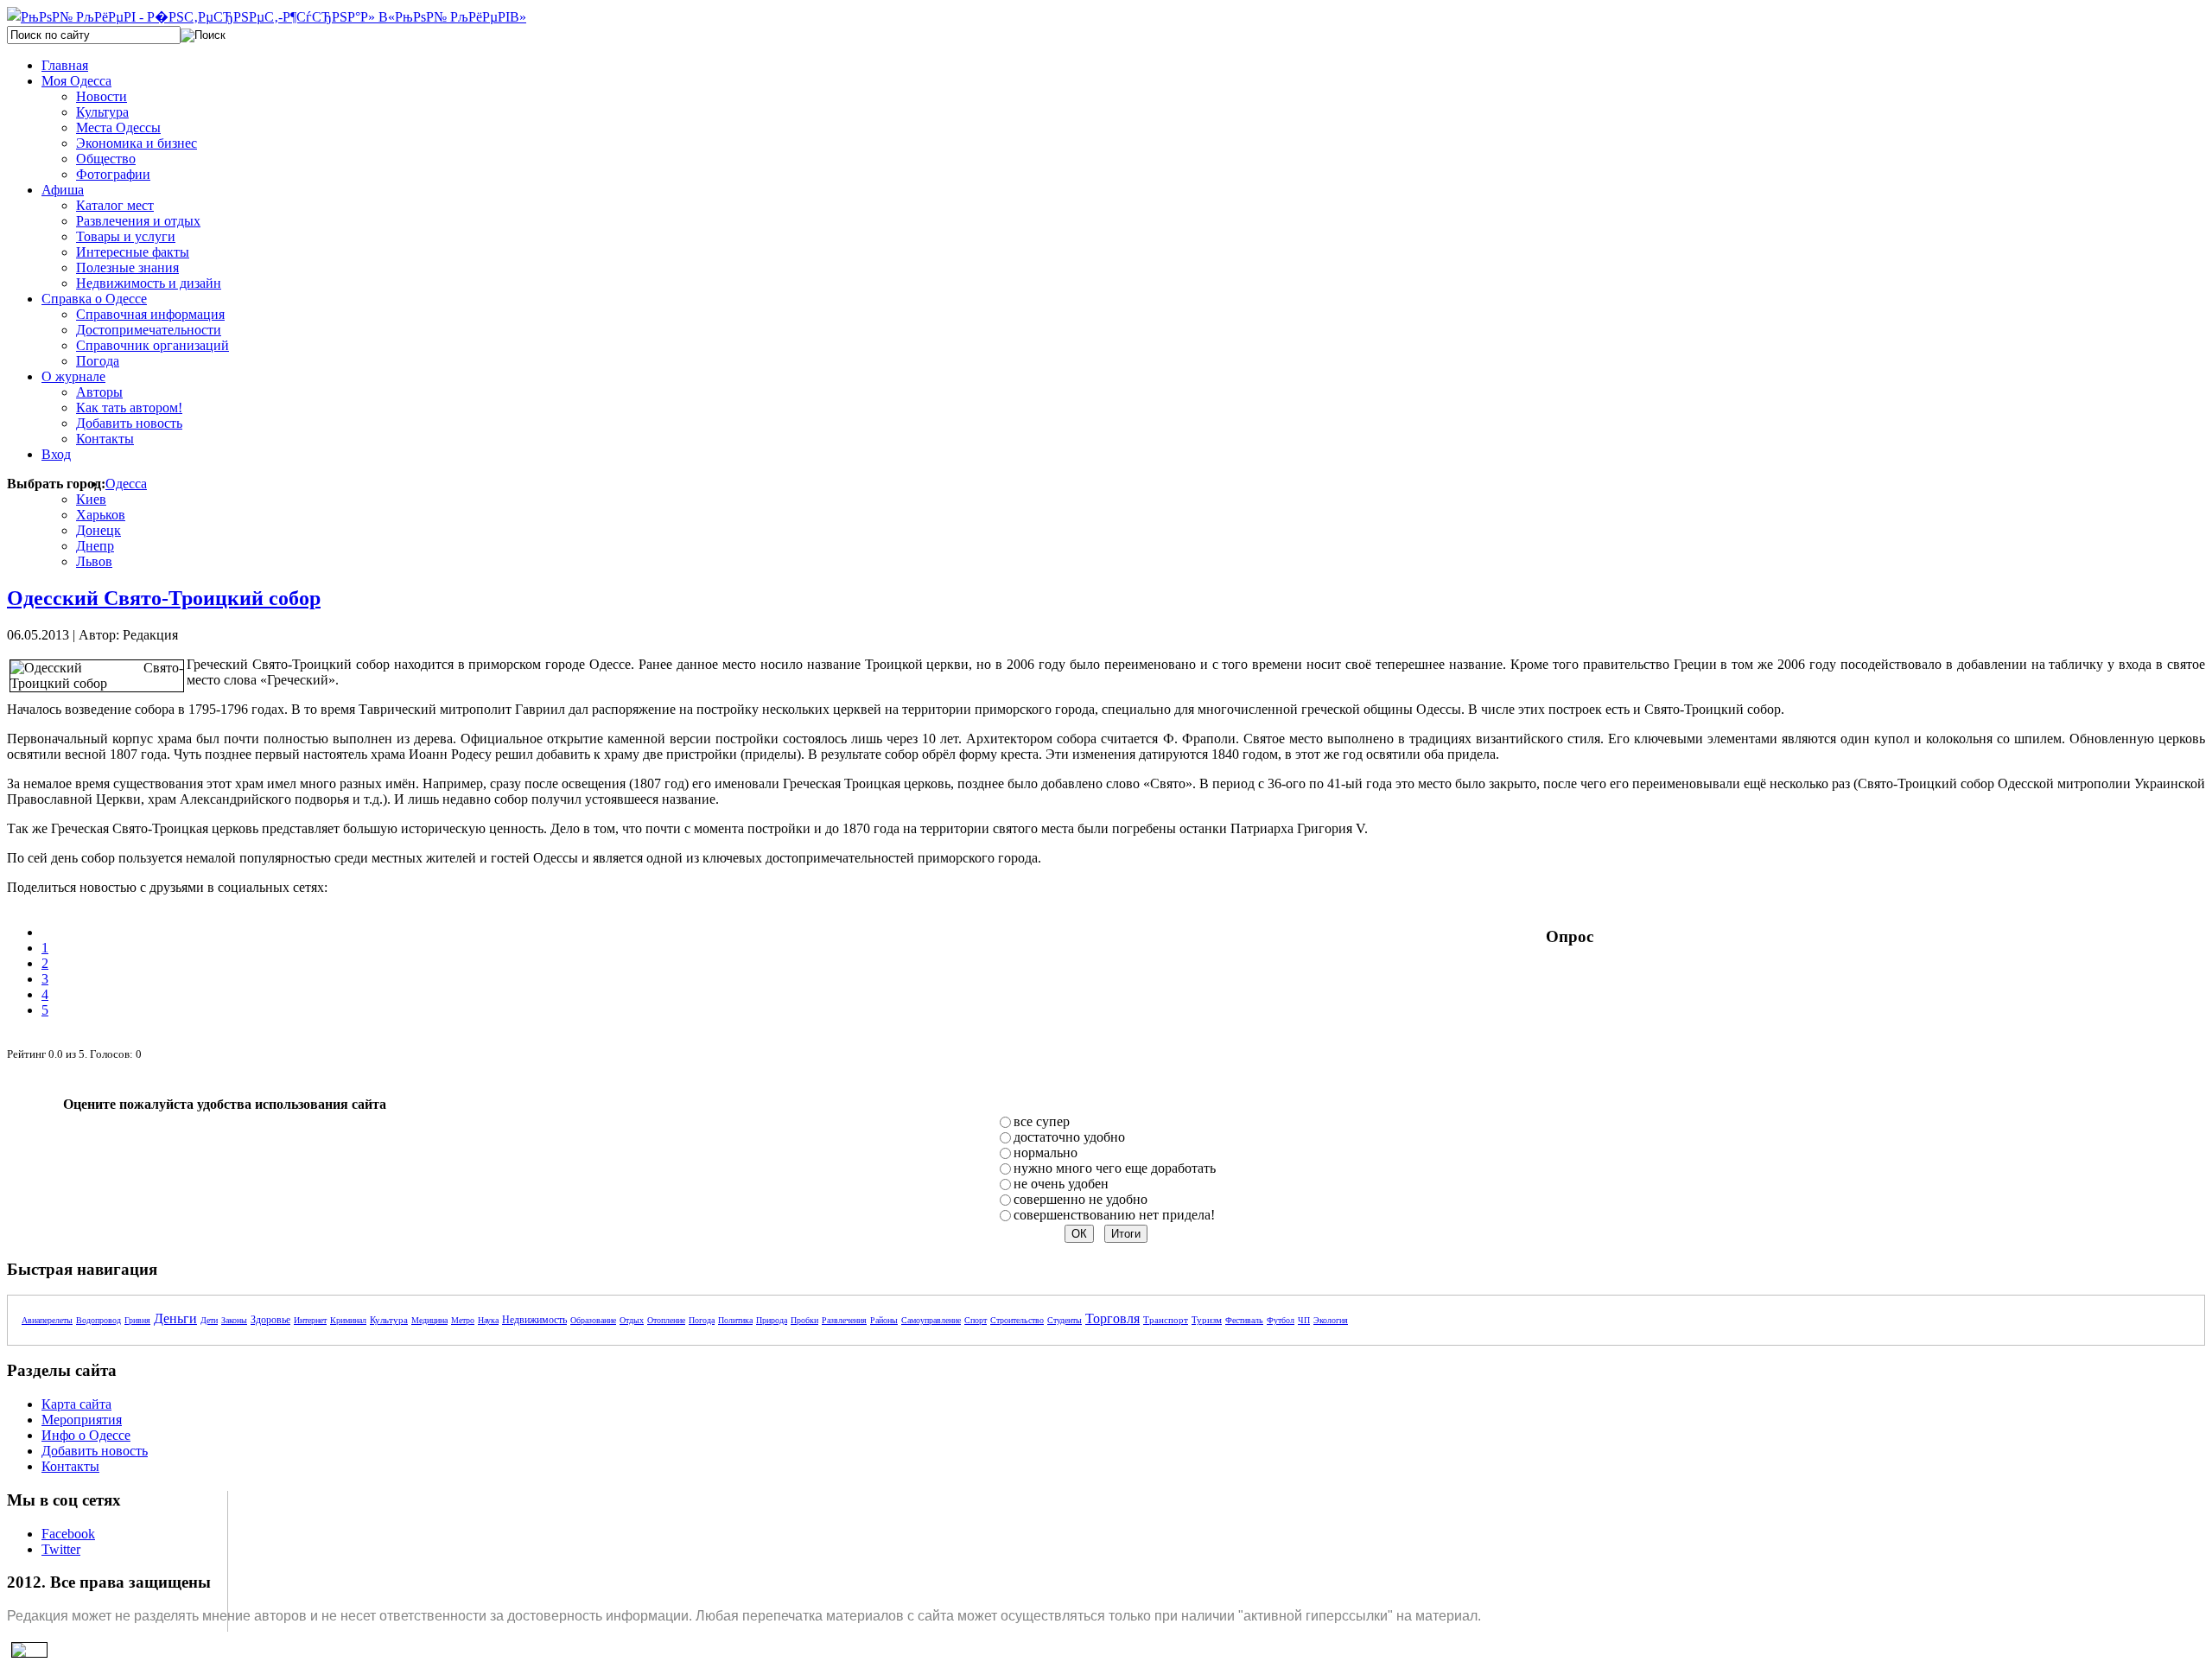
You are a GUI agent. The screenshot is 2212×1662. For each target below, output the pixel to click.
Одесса (126, 484)
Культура (389, 1320)
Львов (94, 561)
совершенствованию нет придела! (1114, 1215)
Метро (463, 1320)
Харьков (101, 515)
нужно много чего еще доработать (1115, 1168)
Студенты (1065, 1320)
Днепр (95, 546)
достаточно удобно (1069, 1137)
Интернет (310, 1320)
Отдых (632, 1320)
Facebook (68, 1534)
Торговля (1112, 1318)
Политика (735, 1320)
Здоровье (270, 1320)
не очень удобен (1061, 1184)
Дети (209, 1320)
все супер (1042, 1121)
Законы (234, 1320)
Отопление (666, 1320)
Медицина (429, 1320)
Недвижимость (534, 1320)
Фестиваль (1244, 1320)
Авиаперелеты (47, 1320)
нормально (1046, 1153)
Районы (884, 1320)
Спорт (976, 1320)
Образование (593, 1320)
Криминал (348, 1320)
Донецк (99, 530)
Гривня (137, 1320)
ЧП (1304, 1320)
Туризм (1207, 1320)
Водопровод (99, 1320)
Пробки (804, 1320)
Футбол (1281, 1320)
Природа (772, 1320)
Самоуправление (931, 1320)
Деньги (175, 1318)
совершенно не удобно (1081, 1199)
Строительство (1017, 1320)
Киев (91, 499)
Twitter (61, 1549)
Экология (1331, 1320)
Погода (702, 1320)
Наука (488, 1320)
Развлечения (844, 1320)
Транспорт (1166, 1320)
